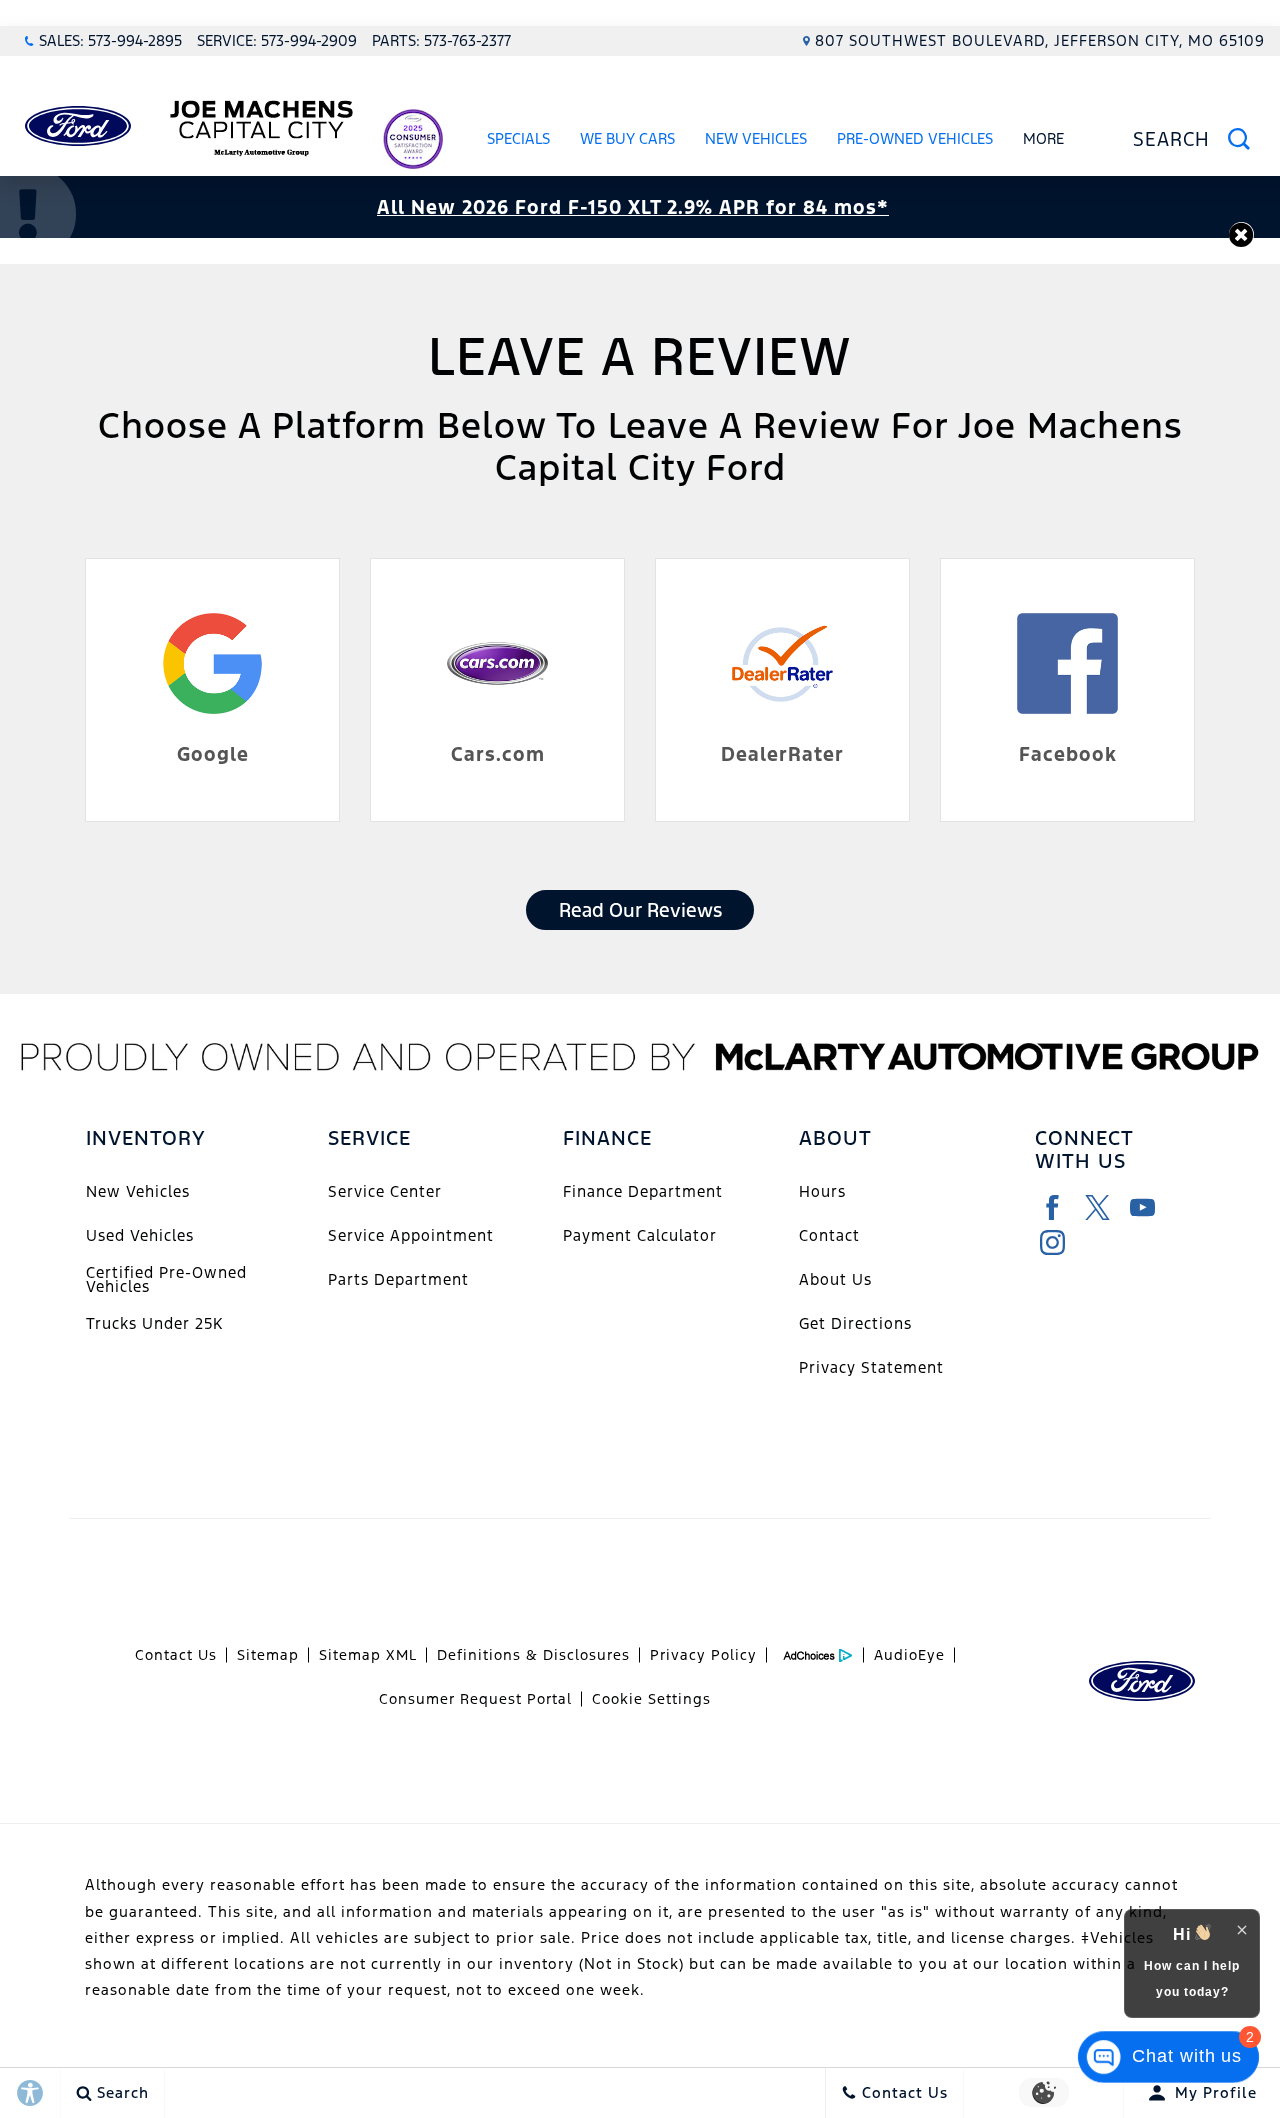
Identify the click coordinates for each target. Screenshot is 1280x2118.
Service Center (385, 1191)
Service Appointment (411, 1235)
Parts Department (398, 1279)
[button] (1241, 234)
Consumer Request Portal (475, 1699)
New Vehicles (756, 138)
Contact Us (176, 1655)
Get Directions (855, 1323)
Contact (829, 1235)
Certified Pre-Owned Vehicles (166, 1279)
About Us (835, 1279)
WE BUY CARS (627, 138)
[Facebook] (1052, 1207)
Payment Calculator (640, 1235)
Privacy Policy (703, 1655)
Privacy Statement (871, 1367)
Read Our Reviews (640, 910)
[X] (1097, 1207)
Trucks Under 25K (154, 1323)
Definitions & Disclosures (533, 1655)
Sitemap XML (368, 1655)
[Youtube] (1142, 1207)
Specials (518, 138)
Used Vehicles (140, 1235)
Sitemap (268, 1655)
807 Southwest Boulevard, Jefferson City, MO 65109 (1040, 40)
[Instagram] (1052, 1242)
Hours (822, 1191)
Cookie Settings (651, 1699)
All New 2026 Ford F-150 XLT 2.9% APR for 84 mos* (633, 207)
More (1044, 142)
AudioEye (909, 1655)
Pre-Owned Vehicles (915, 138)
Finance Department (643, 1191)
